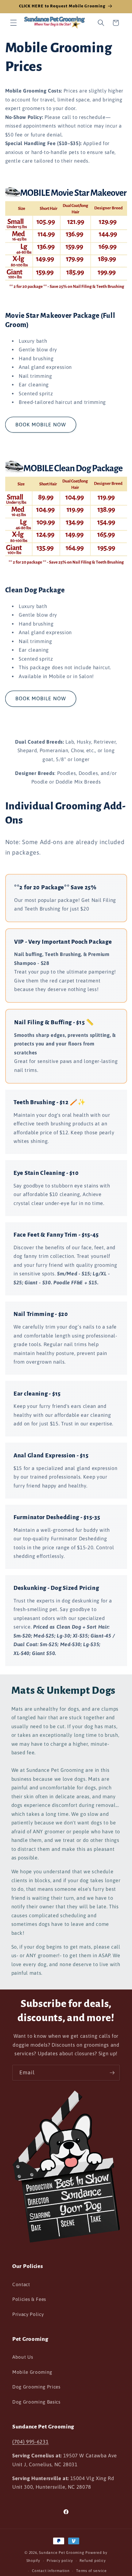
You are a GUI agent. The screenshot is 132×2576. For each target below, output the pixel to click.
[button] (14, 23)
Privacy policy (60, 2561)
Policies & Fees (29, 2299)
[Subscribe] (112, 2073)
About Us (23, 2357)
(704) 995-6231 (30, 2442)
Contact (21, 2284)
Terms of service (91, 2571)
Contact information (51, 2571)
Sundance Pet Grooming (62, 2553)
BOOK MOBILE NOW (41, 425)
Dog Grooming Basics (36, 2402)
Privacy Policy (28, 2314)
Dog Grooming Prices (36, 2387)
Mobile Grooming (32, 2372)
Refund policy (93, 2561)
